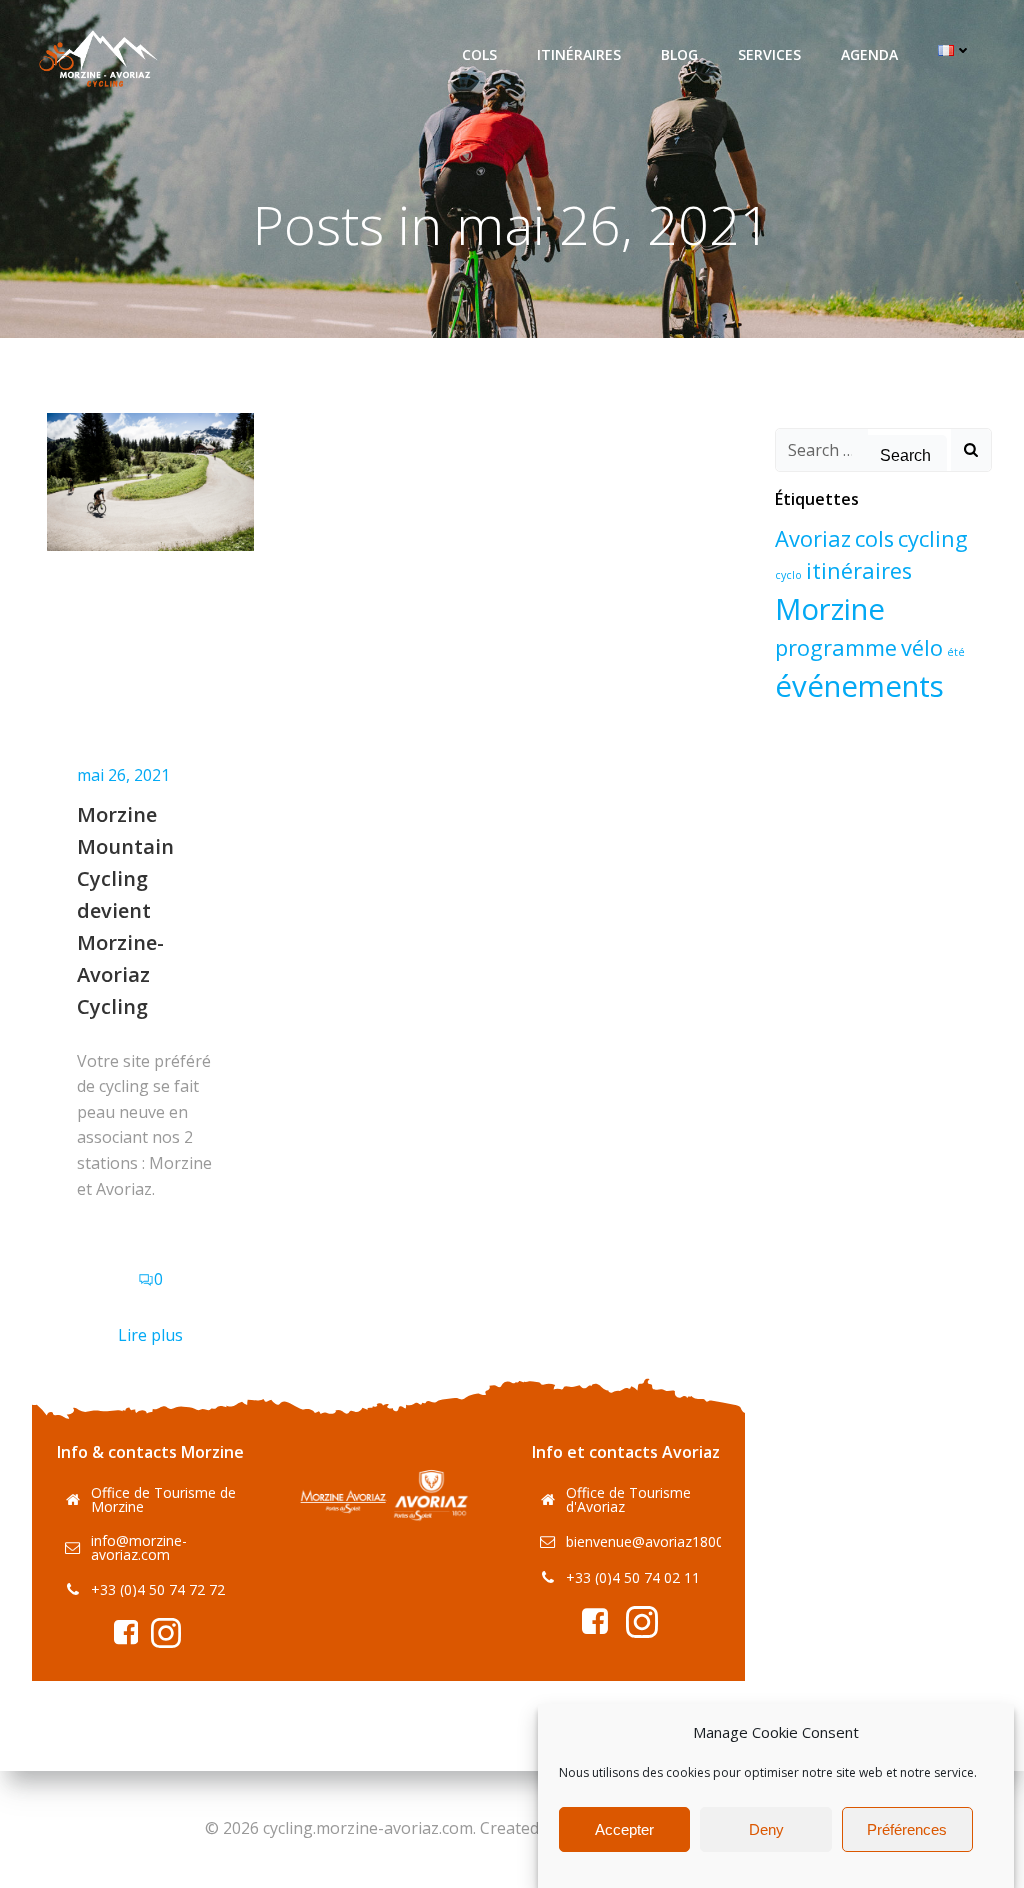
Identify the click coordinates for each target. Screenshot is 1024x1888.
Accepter (624, 1829)
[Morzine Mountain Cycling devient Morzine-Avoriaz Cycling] (150, 480)
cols (874, 538)
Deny (766, 1829)
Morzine (830, 609)
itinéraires (859, 570)
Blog (679, 54)
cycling (933, 538)
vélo (922, 647)
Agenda (869, 54)
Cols (479, 54)
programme (836, 647)
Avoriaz (813, 538)
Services (769, 54)
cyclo (788, 575)
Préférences (907, 1829)
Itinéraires (579, 54)
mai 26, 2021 (123, 775)
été (956, 652)
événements (859, 686)
